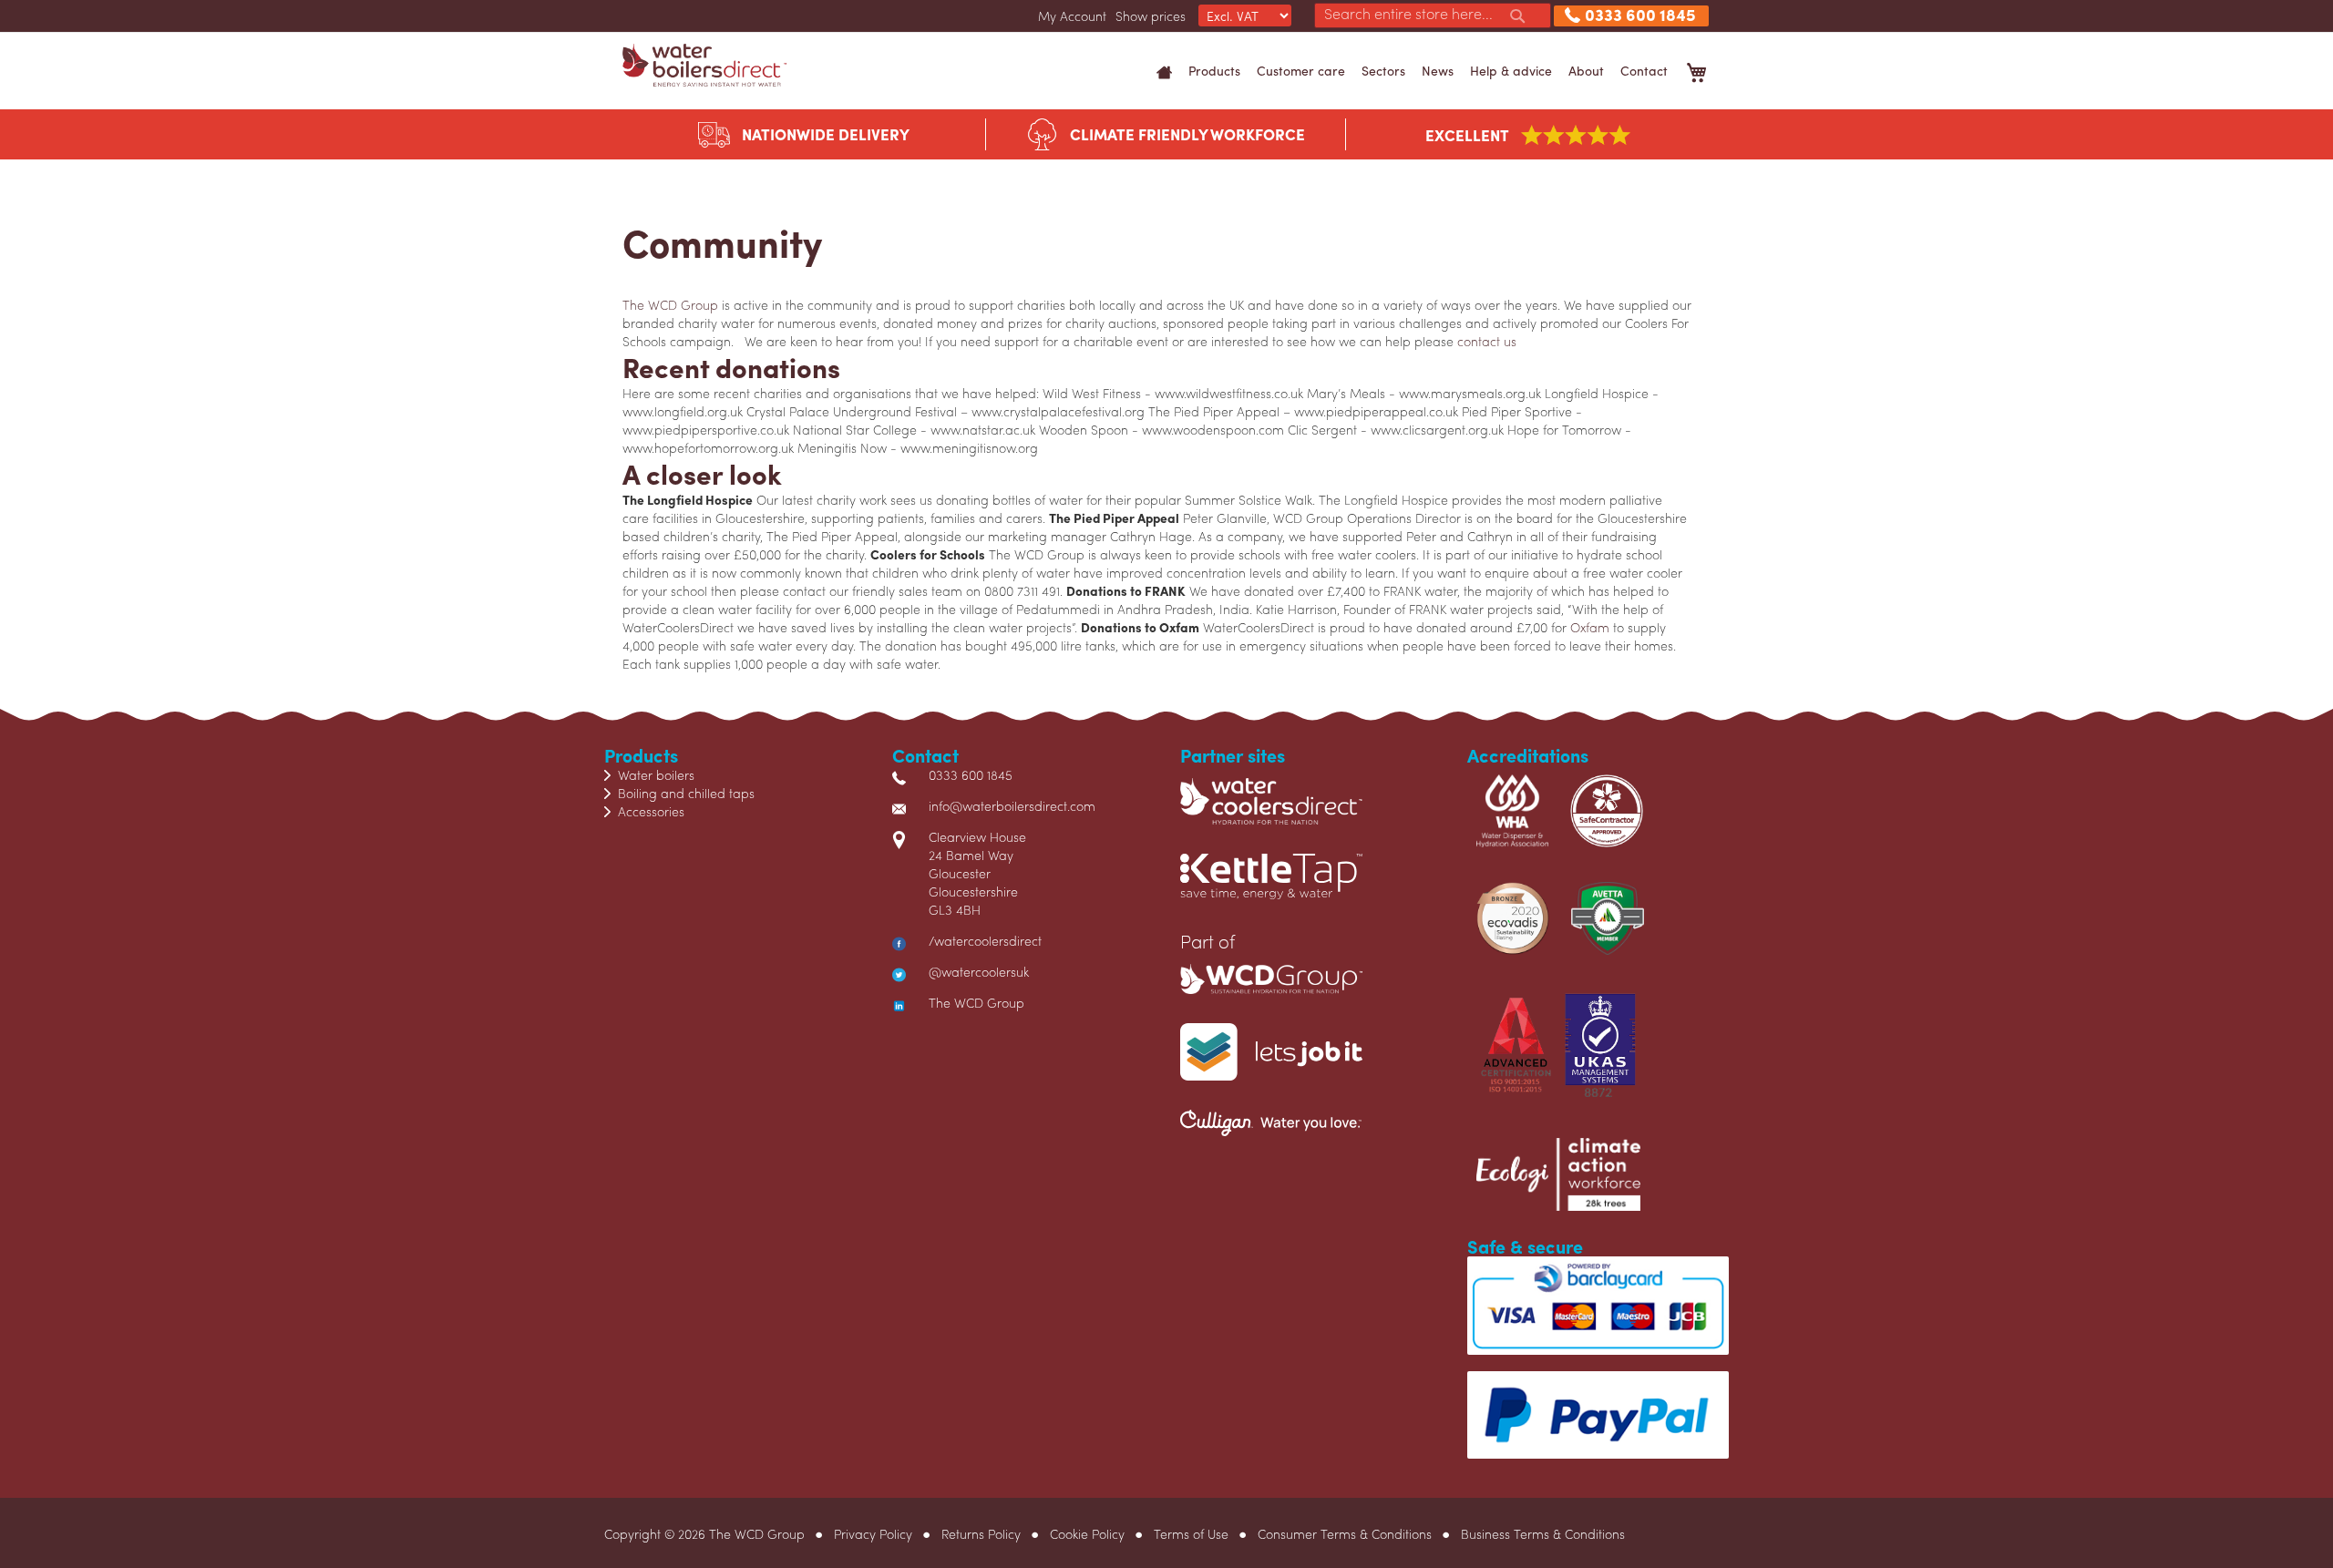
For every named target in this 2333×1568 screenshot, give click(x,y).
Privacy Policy (873, 1533)
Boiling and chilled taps (686, 793)
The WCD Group (670, 304)
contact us (1487, 341)
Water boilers (656, 774)
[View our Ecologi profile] (1558, 1183)
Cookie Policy (1087, 1533)
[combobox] (1433, 15)
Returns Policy (981, 1533)
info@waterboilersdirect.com (1012, 805)
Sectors (1383, 70)
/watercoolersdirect (985, 940)
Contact (1644, 70)
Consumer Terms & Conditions (1345, 1533)
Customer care (1301, 70)
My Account (1072, 15)
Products (1214, 70)
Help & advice (1511, 70)
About (1586, 70)
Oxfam (1590, 627)
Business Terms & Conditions (1543, 1533)
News (1438, 70)
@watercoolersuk (979, 971)
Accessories (651, 811)
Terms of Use (1191, 1533)
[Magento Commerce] (704, 65)
